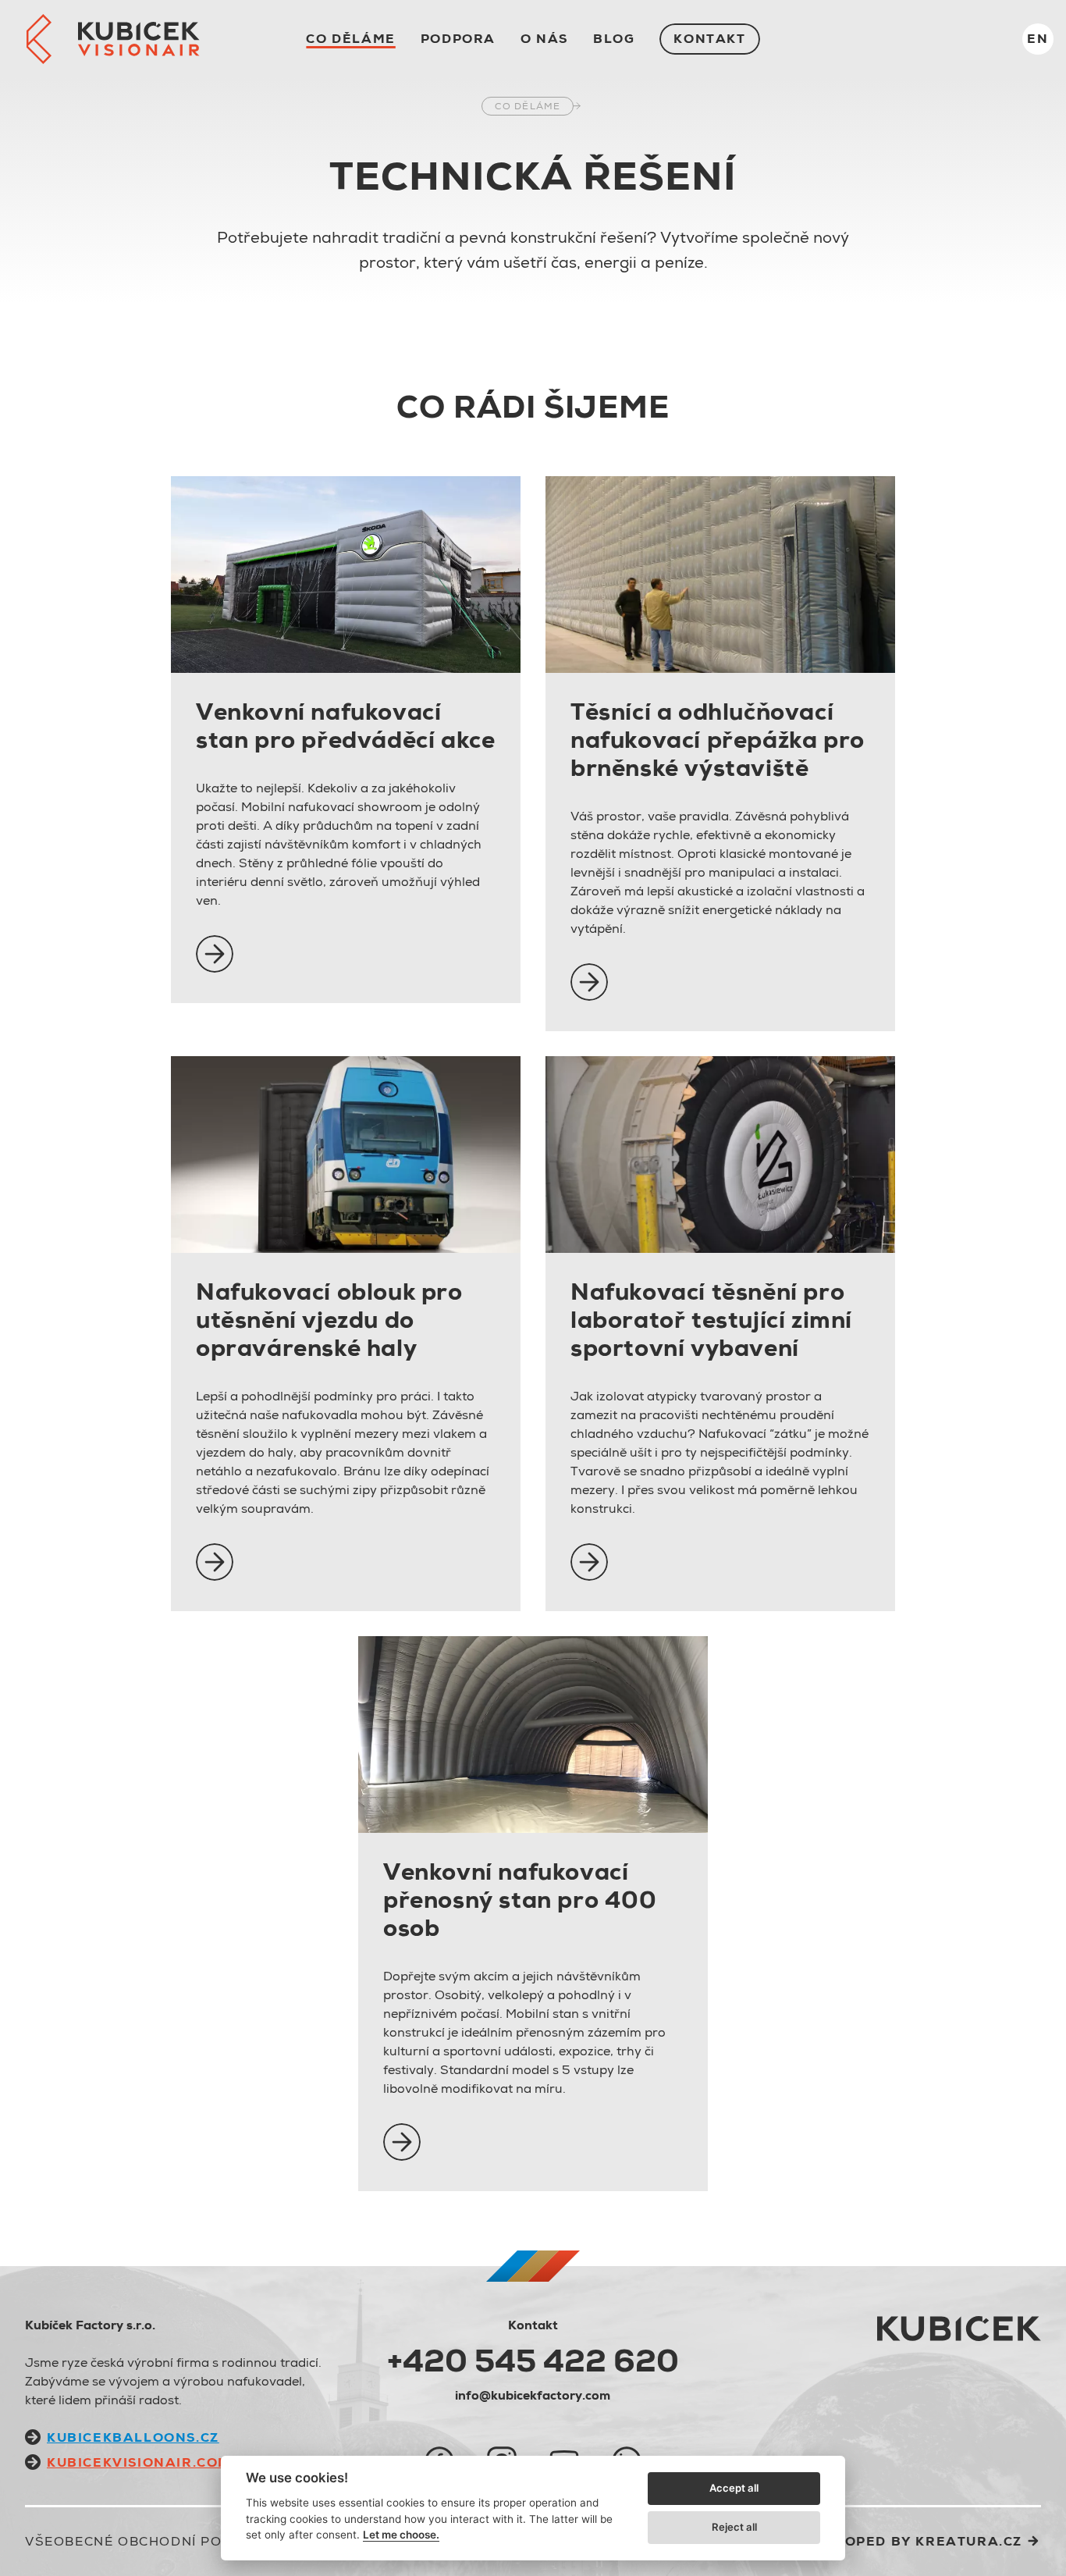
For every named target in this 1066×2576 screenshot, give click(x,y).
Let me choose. (401, 2535)
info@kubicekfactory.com (533, 2395)
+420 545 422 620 (533, 2361)
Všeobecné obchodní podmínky (152, 2541)
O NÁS (544, 39)
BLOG (614, 39)
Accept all (734, 2488)
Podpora (458, 39)
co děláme (350, 39)
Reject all (734, 2527)
